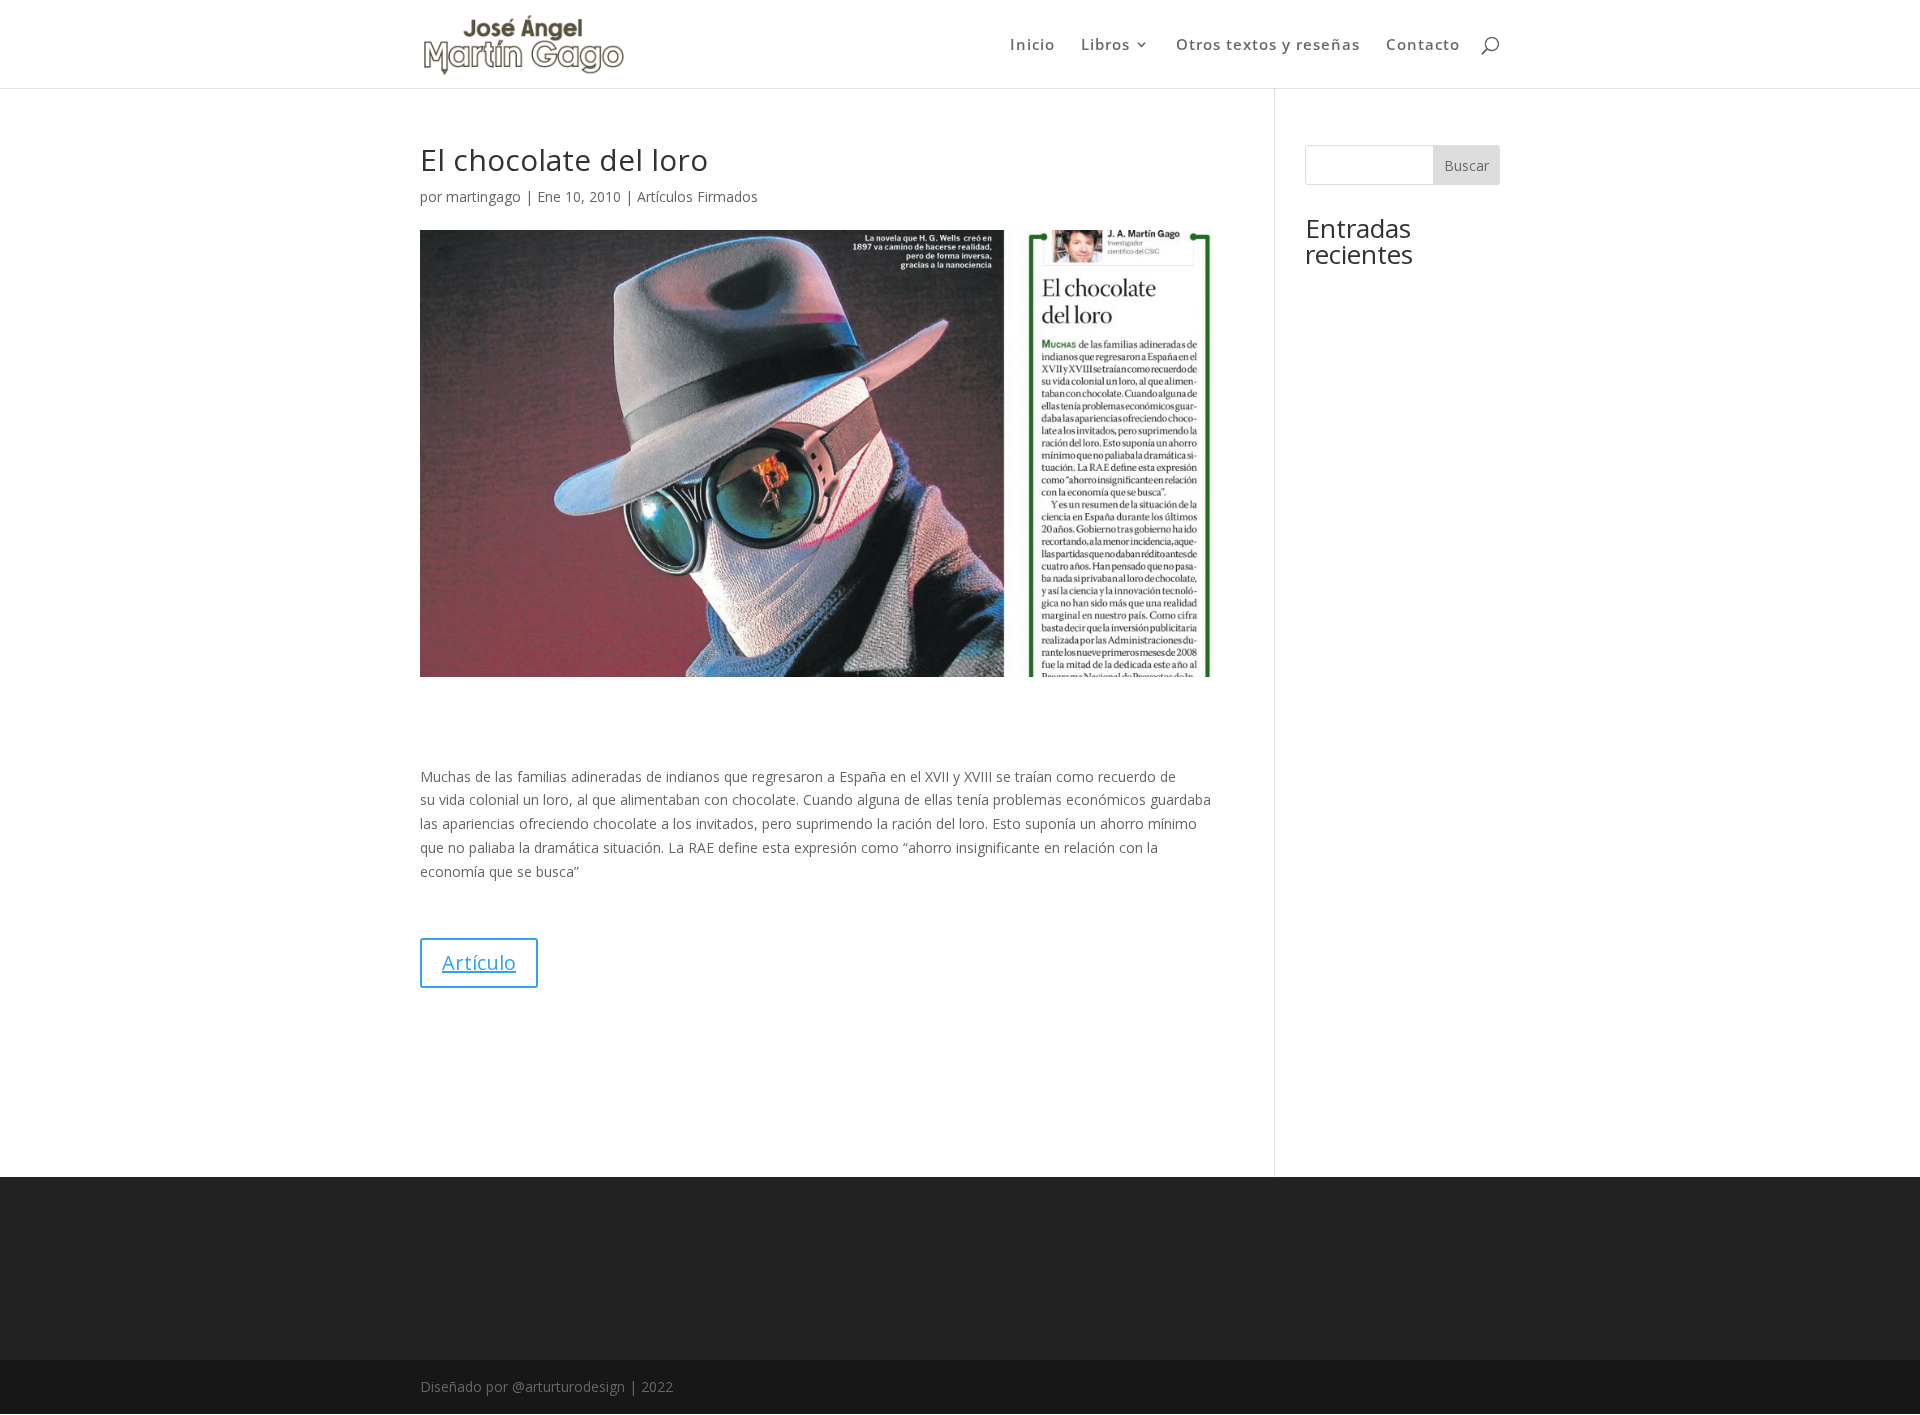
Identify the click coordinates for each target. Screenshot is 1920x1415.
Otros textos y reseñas (1268, 45)
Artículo (479, 962)
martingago (483, 196)
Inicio (1032, 45)
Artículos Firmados (697, 196)
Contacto (1423, 45)
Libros (1105, 45)
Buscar (1466, 165)
